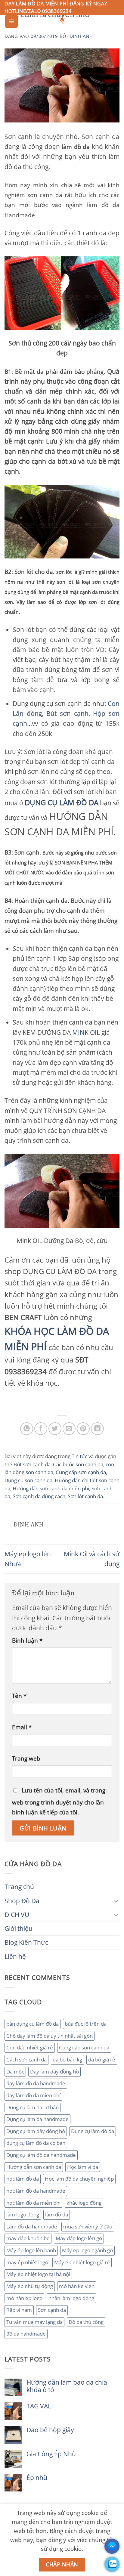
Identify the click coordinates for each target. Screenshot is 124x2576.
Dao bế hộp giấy (50, 2430)
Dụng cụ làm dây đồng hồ (36, 2131)
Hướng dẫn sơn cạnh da (34, 2167)
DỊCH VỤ (17, 1915)
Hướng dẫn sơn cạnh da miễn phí (51, 1488)
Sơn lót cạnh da (85, 1496)
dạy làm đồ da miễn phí (33, 2095)
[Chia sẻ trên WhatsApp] (27, 1429)
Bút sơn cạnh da (32, 1464)
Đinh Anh (81, 36)
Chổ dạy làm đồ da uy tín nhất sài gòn (50, 2036)
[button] (11, 21)
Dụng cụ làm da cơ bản (33, 2107)
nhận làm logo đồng (71, 2298)
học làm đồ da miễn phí (33, 2203)
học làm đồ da (23, 2179)
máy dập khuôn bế (28, 2238)
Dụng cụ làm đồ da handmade (41, 2155)
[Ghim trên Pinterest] (83, 1429)
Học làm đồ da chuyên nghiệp (79, 2179)
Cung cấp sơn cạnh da (84, 2047)
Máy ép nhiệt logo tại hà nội (38, 2274)
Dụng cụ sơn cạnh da (28, 1480)
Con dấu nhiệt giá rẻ (30, 2047)
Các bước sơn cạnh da (78, 1464)
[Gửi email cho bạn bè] (69, 1429)
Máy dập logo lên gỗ (79, 2238)
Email (22, 1727)
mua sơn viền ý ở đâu (88, 2227)
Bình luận (27, 1640)
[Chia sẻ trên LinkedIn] (97, 1429)
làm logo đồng (23, 2214)
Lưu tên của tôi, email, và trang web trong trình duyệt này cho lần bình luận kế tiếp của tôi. (59, 1801)
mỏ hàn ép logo (24, 2298)
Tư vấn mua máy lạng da (34, 2322)
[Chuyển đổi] (116, 1901)
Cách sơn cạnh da (26, 2060)
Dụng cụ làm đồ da (93, 2131)
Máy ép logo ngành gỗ (87, 2250)
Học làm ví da (83, 2167)
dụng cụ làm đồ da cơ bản (36, 2143)
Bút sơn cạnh (67, 713)
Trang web (26, 1758)
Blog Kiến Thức (26, 1942)
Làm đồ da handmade (32, 2227)
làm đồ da (57, 2214)
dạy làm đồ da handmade (36, 2083)
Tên (19, 1696)
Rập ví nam (19, 2310)
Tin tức (79, 1456)
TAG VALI (40, 2406)
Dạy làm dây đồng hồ (54, 2072)
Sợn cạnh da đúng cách (39, 1496)
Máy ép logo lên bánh (31, 2250)
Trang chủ (19, 1887)
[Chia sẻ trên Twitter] (55, 1429)
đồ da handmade (26, 2334)
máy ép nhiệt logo (27, 2262)
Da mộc (15, 2072)
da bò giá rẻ (102, 2060)
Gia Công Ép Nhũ (51, 2454)
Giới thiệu (19, 1928)
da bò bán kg (67, 2060)
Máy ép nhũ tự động (30, 2286)
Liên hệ (15, 1956)
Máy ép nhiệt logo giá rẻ (82, 2262)
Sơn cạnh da (52, 2310)
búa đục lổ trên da (86, 2024)
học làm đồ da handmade (36, 2191)
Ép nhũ (37, 2478)
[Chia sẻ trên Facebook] (41, 1429)
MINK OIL (86, 1032)
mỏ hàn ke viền (77, 2286)
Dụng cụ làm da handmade (37, 2119)
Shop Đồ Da (22, 1901)
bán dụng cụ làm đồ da (33, 2024)
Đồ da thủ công (86, 2322)
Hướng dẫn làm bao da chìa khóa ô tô (67, 2386)
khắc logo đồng (84, 2203)
